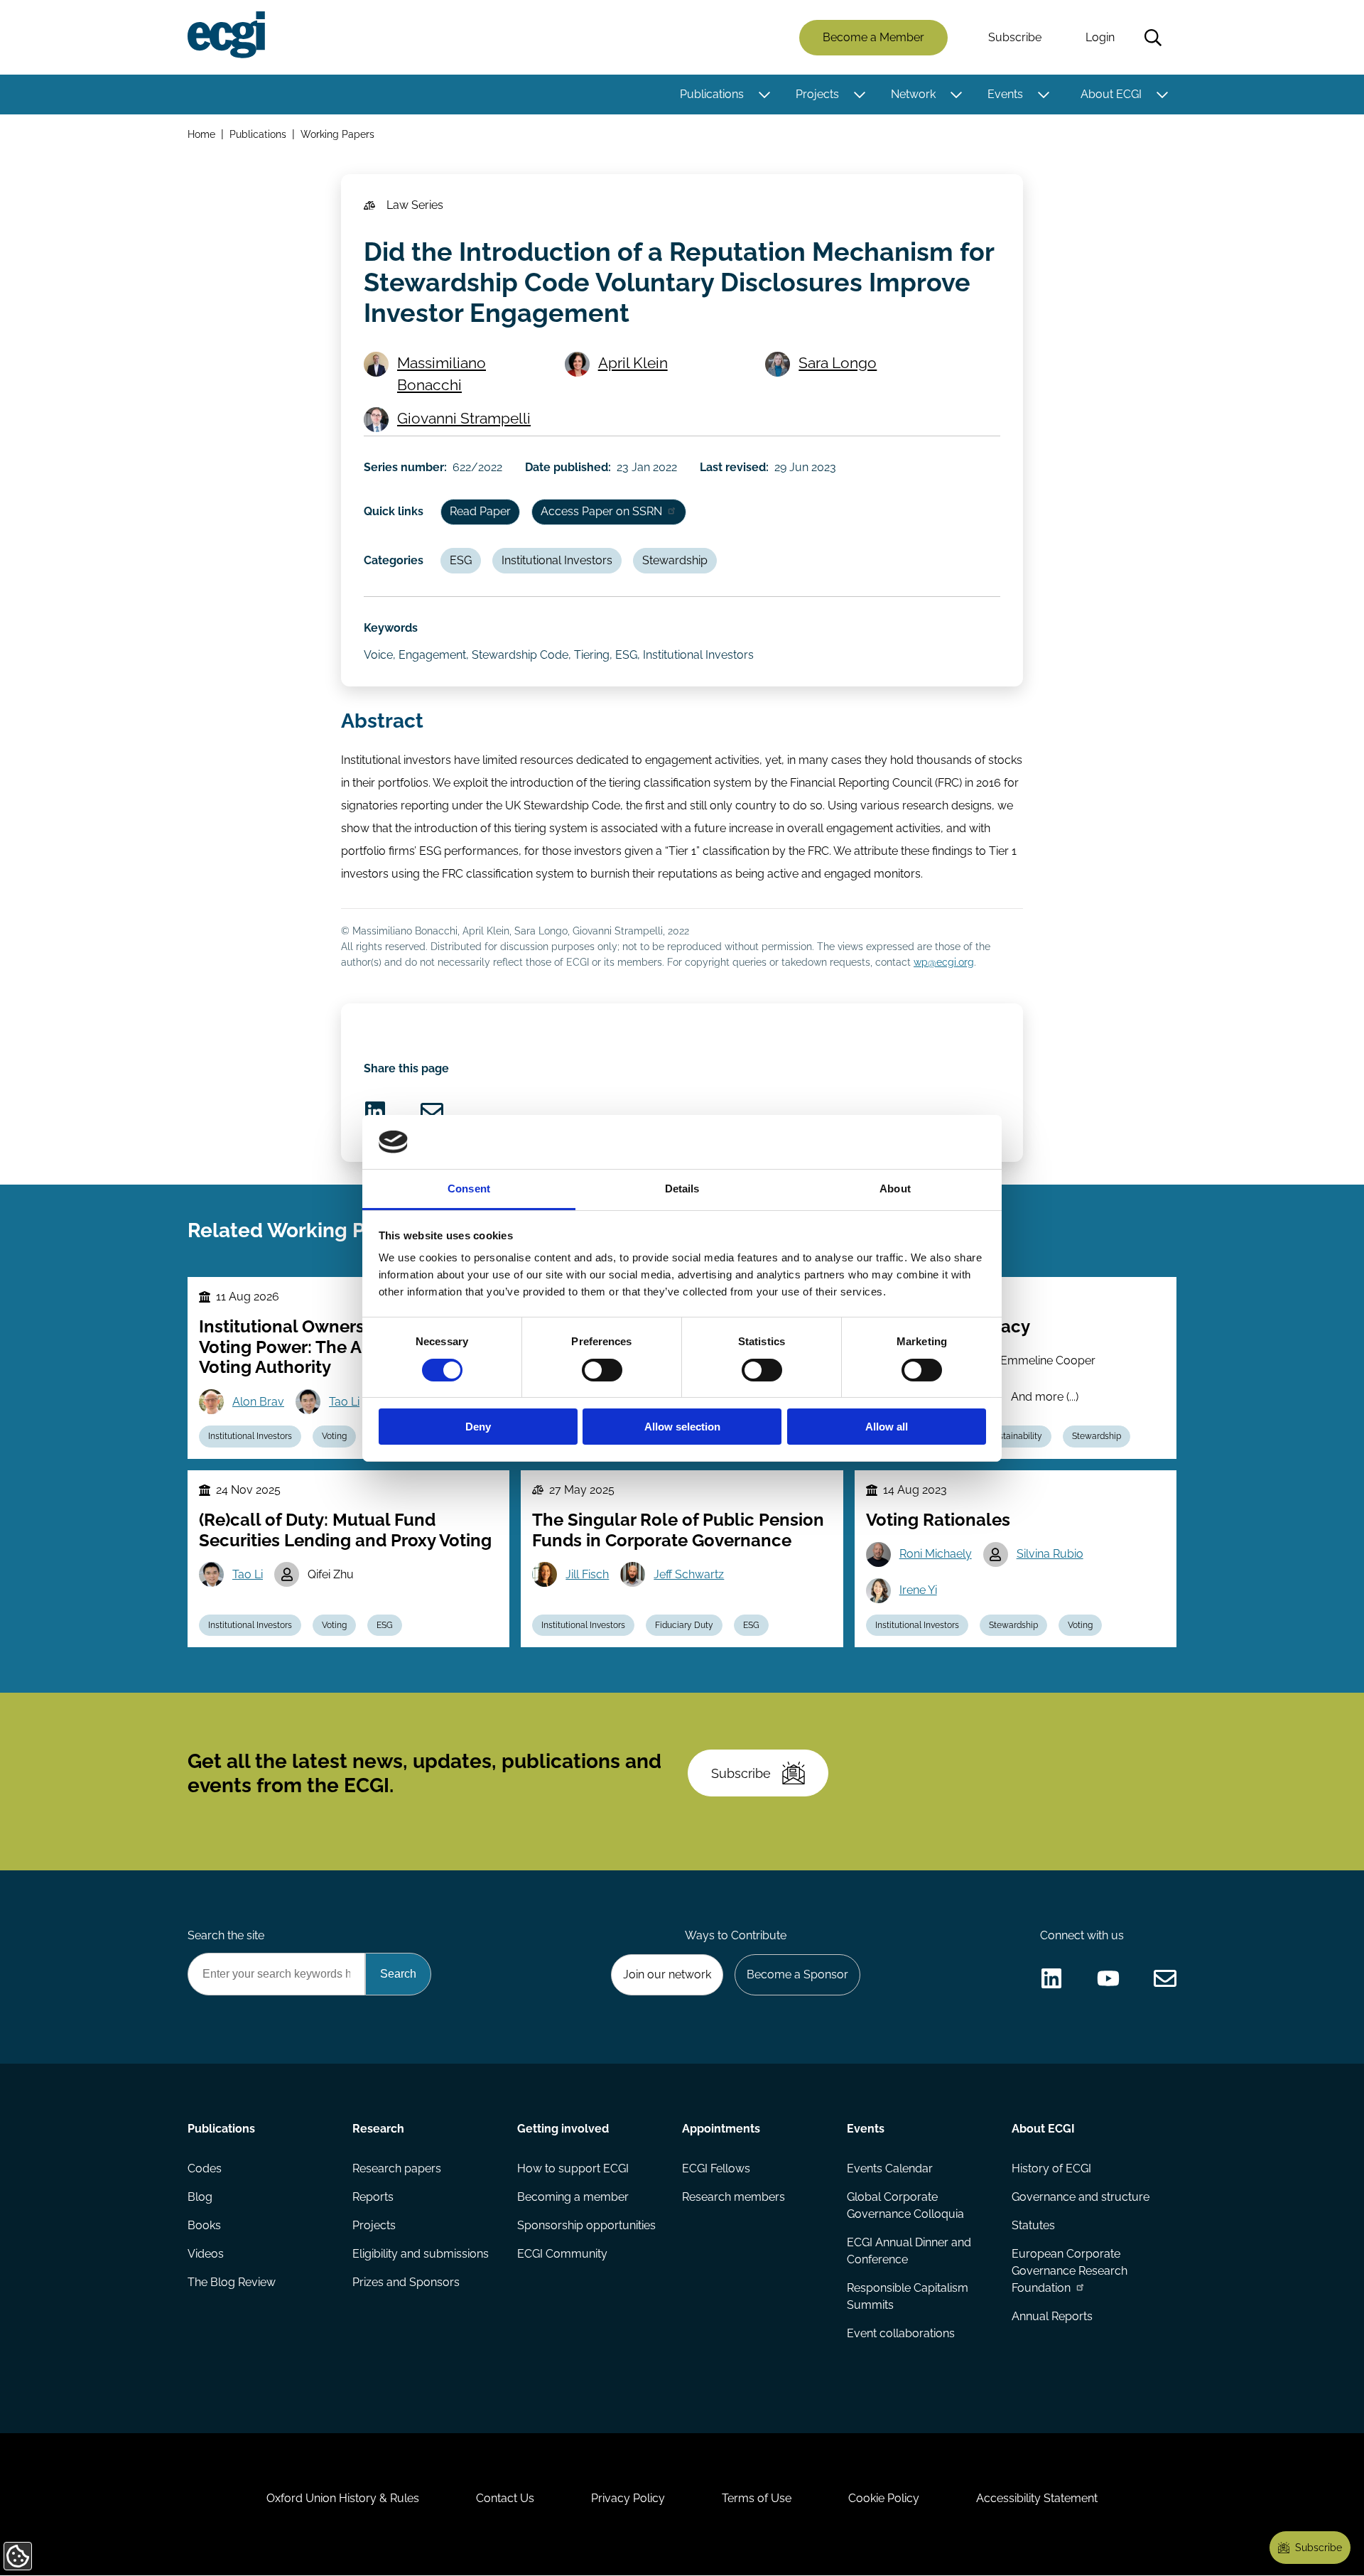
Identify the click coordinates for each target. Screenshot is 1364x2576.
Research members (734, 2197)
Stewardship (675, 560)
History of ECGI (1051, 2168)
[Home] (226, 35)
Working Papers (337, 134)
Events (1005, 94)
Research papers (397, 2168)
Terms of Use (757, 2498)
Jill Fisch (587, 1574)
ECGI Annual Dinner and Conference (909, 2251)
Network (913, 94)
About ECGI (1111, 94)
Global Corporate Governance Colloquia (905, 2205)
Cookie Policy (884, 2498)
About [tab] (895, 1189)
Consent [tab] (469, 1189)
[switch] (602, 1370)
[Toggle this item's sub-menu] (764, 95)
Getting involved (563, 2129)
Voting (334, 1436)
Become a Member (873, 37)
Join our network (667, 1974)
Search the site (226, 1935)
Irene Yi (918, 1590)
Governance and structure (1081, 2197)
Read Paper (480, 511)
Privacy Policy (628, 2498)
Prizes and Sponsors (406, 2282)
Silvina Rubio (1050, 1554)
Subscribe (1015, 37)
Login (1100, 37)
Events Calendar (890, 2168)
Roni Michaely (936, 1554)
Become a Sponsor (797, 1974)
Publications (712, 94)
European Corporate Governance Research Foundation (1070, 2271)
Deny (478, 1427)
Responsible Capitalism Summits (908, 2296)
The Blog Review (232, 2282)
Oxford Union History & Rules (343, 2498)
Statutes (1033, 2225)
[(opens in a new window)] (375, 1111)
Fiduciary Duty (684, 1625)
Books (204, 2225)
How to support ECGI (573, 2168)
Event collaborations (901, 2333)
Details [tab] (682, 1189)
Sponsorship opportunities (586, 2225)
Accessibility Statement (1037, 2498)
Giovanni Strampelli (464, 418)
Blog (200, 2197)
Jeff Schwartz (689, 1574)
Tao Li (344, 1402)
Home (201, 134)
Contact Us (505, 2498)
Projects (817, 94)
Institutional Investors (557, 560)
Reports (373, 2197)
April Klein (633, 363)
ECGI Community (562, 2254)
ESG (461, 560)
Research (378, 2129)
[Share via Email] (432, 1111)
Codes (205, 2168)
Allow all (887, 1427)
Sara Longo (838, 363)
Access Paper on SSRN (601, 511)
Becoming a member (573, 2197)
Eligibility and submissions (421, 2254)
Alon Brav (258, 1402)
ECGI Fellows (716, 2168)
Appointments (721, 2129)
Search (1153, 38)
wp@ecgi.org (944, 962)
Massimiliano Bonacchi (442, 374)
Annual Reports (1052, 2316)
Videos (206, 2254)
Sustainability (1016, 1436)
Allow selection (682, 1427)
